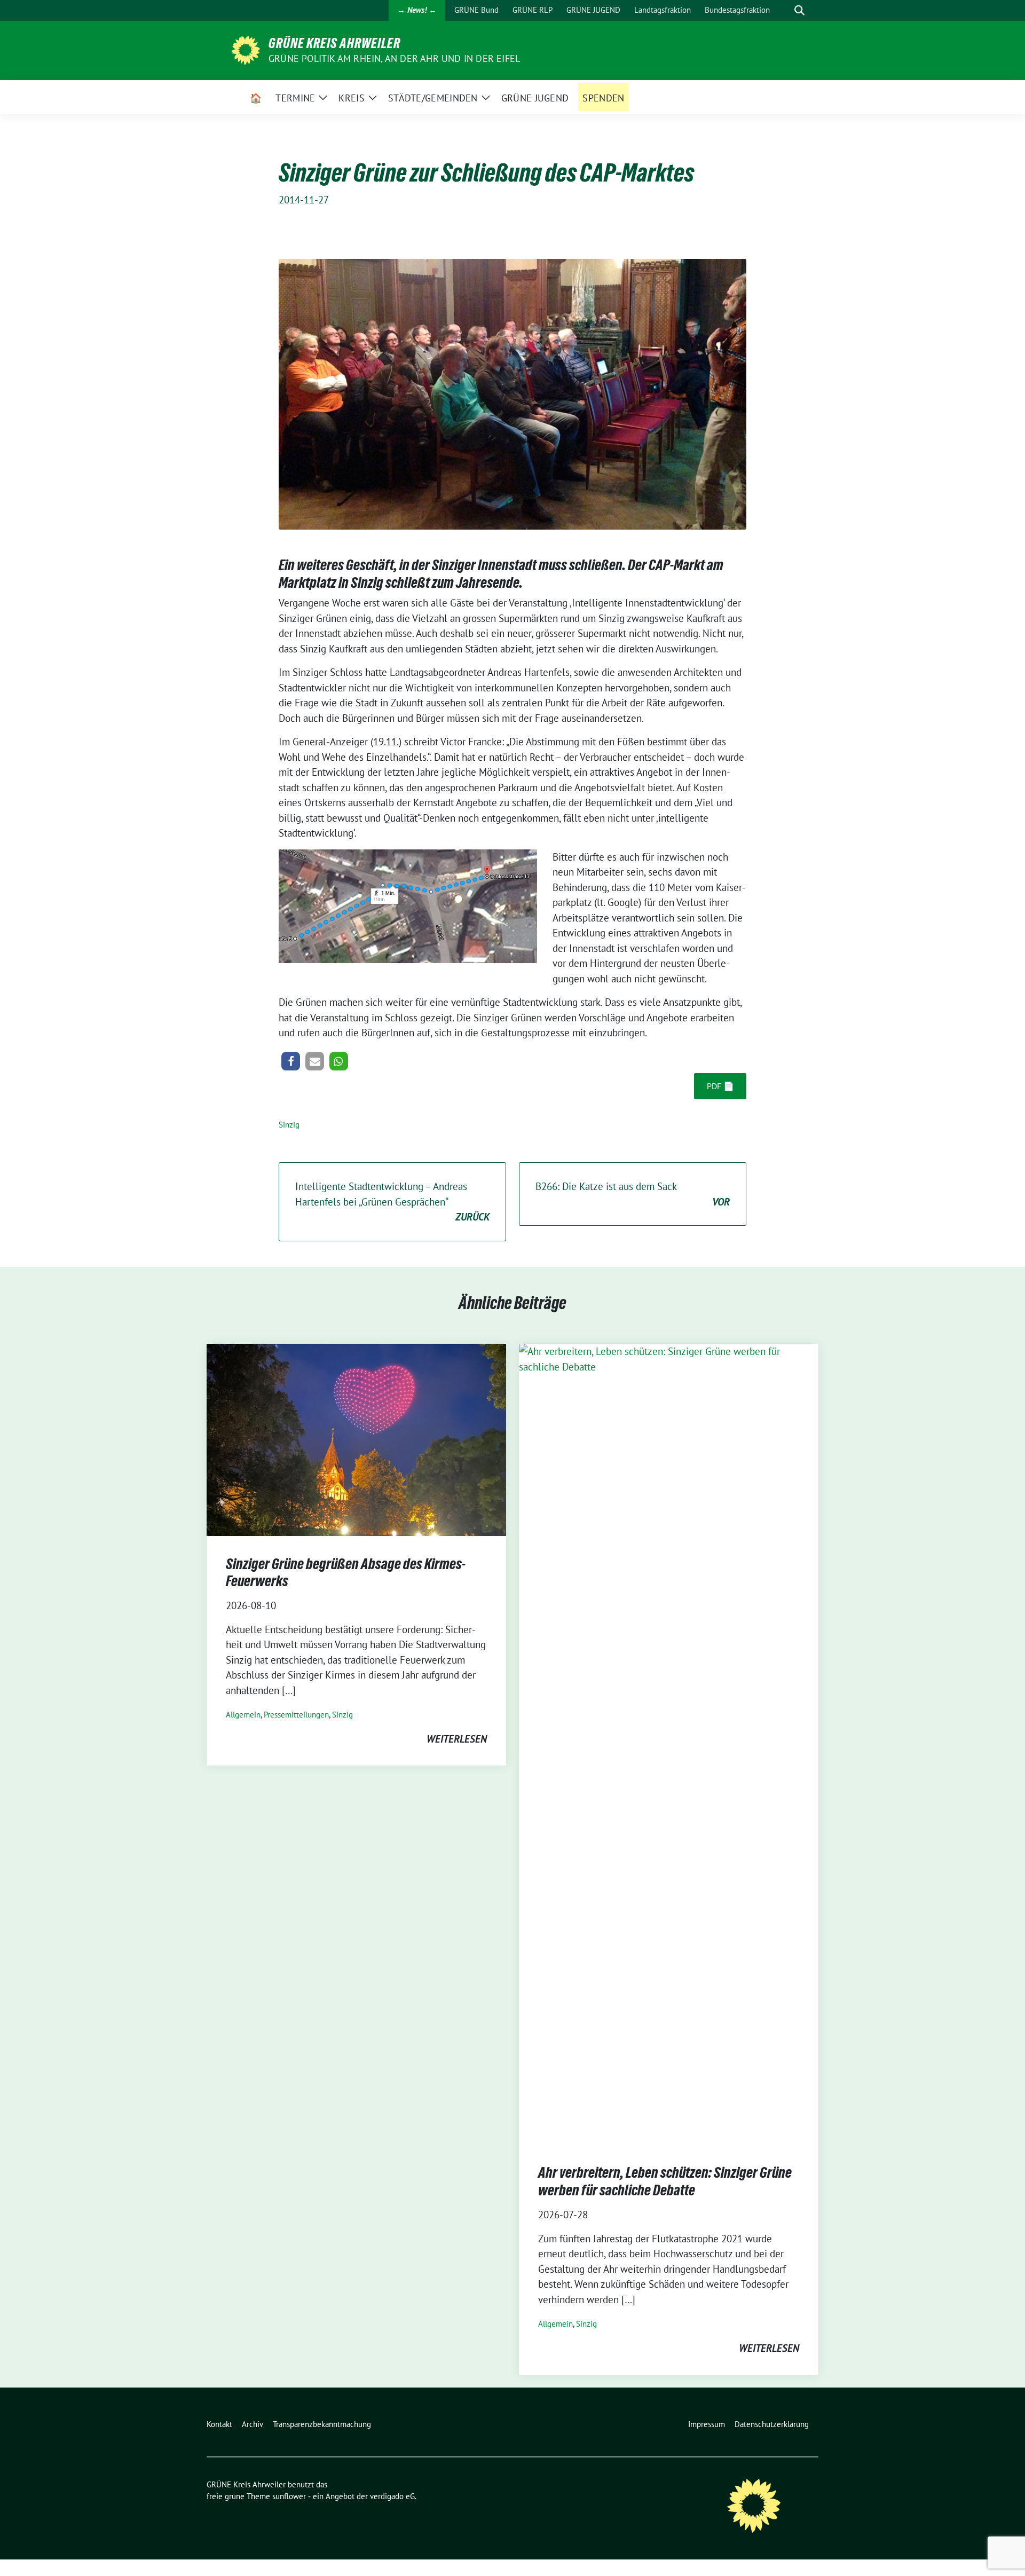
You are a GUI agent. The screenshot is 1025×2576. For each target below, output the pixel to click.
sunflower (289, 2496)
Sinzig (289, 1125)
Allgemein (243, 1715)
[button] (291, 1061)
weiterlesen (457, 1739)
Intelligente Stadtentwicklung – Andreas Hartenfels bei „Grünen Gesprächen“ (392, 1202)
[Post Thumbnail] (356, 1439)
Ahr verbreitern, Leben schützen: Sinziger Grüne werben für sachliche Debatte (665, 2181)
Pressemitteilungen (296, 1715)
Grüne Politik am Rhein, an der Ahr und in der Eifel (394, 58)
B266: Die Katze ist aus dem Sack (633, 1194)
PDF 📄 (720, 1086)
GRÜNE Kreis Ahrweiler (334, 43)
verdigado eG (392, 2496)
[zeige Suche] (799, 10)
